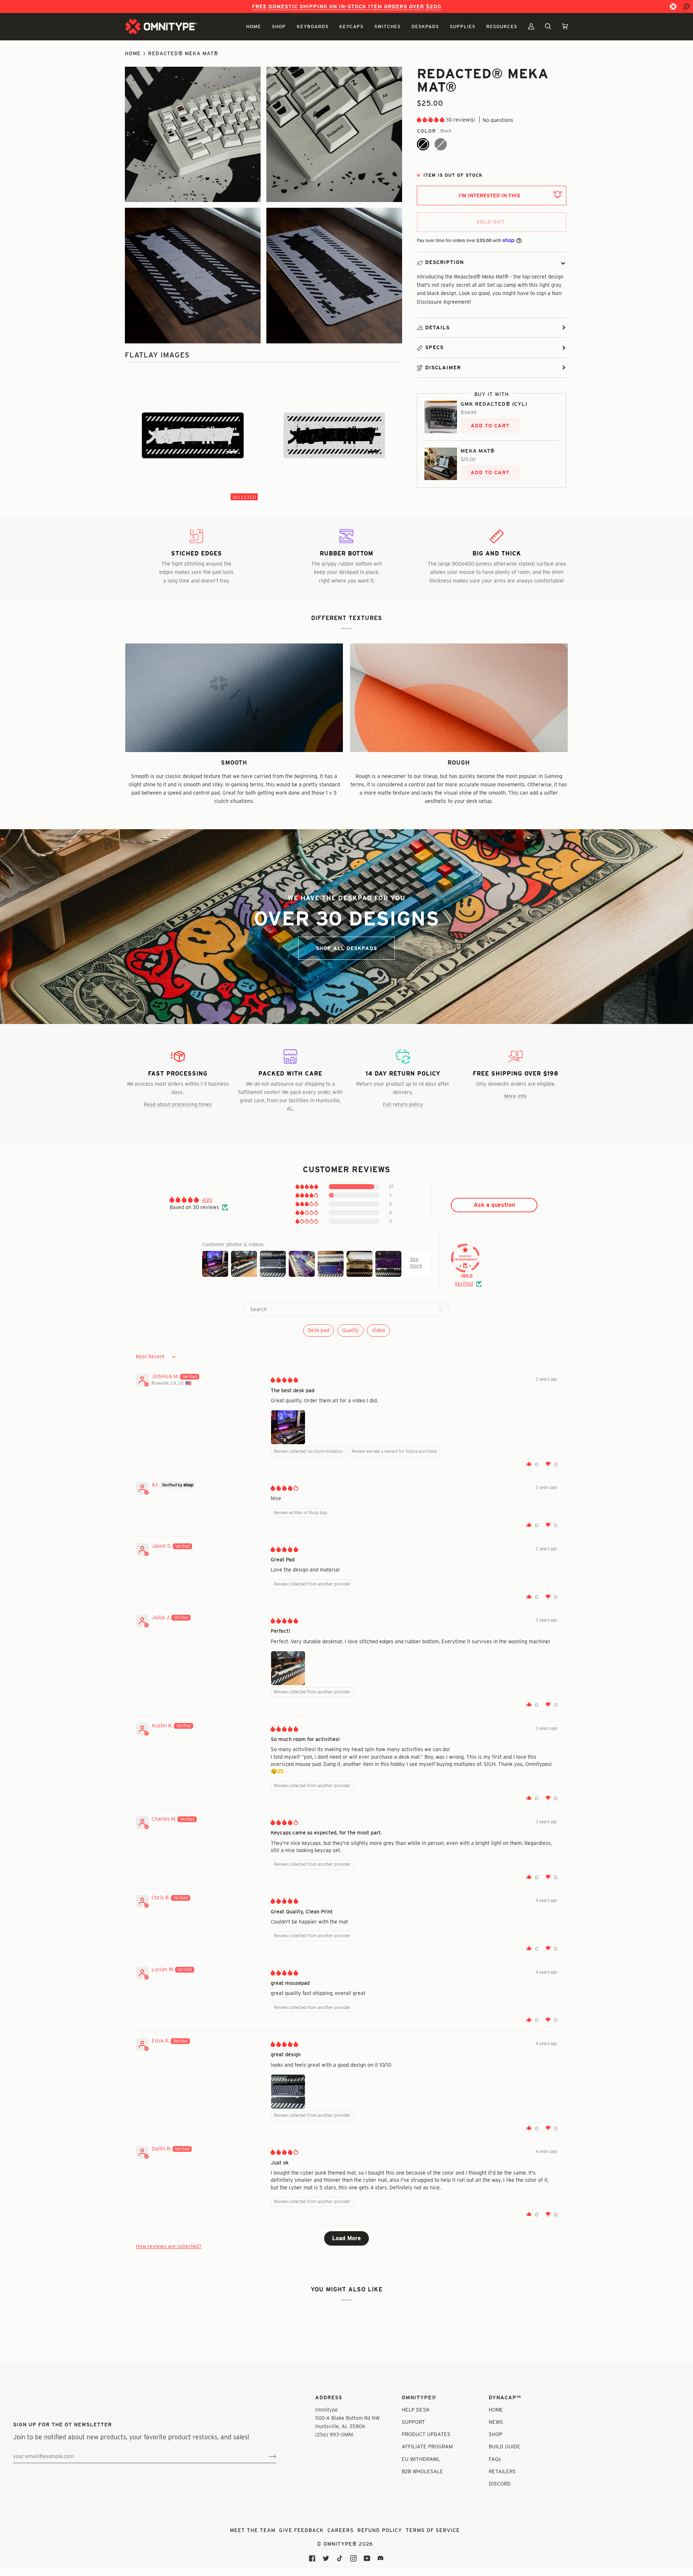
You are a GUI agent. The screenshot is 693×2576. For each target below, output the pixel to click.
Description (444, 262)
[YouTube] (367, 2558)
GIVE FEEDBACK (301, 2530)
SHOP (496, 2434)
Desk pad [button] (319, 1330)
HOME (496, 2410)
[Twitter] (326, 2558)
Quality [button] (350, 1330)
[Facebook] (312, 2558)
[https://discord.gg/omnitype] (381, 2558)
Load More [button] (346, 2238)
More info (515, 1096)
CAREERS (341, 2530)
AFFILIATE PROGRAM (427, 2446)
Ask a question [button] (494, 1205)
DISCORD (500, 2483)
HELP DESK (416, 2410)
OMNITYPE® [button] (419, 2397)
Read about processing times (178, 1104)
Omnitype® (340, 2544)
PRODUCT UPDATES (426, 2434)
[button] (254, 27)
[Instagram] (353, 2558)
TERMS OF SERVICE (433, 2530)
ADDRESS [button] (329, 2397)
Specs (434, 347)
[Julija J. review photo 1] (288, 1668)
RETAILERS (502, 2471)
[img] (284, 1380)
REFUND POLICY (380, 2530)
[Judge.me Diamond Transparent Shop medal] (465, 1258)
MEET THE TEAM (253, 2530)
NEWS (496, 2422)
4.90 (207, 1200)
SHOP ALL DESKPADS (346, 948)
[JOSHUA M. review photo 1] (288, 1427)
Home (133, 53)
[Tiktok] (340, 2558)
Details (437, 328)
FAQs (495, 2459)
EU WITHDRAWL (421, 2459)
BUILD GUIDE (505, 2446)
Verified (464, 1283)
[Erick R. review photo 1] (288, 2092)
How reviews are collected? (169, 2246)
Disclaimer (443, 368)
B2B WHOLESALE (422, 2471)
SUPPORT (413, 2422)
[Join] (267, 2456)
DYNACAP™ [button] (505, 2397)
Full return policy (403, 1104)
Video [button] (378, 1330)
